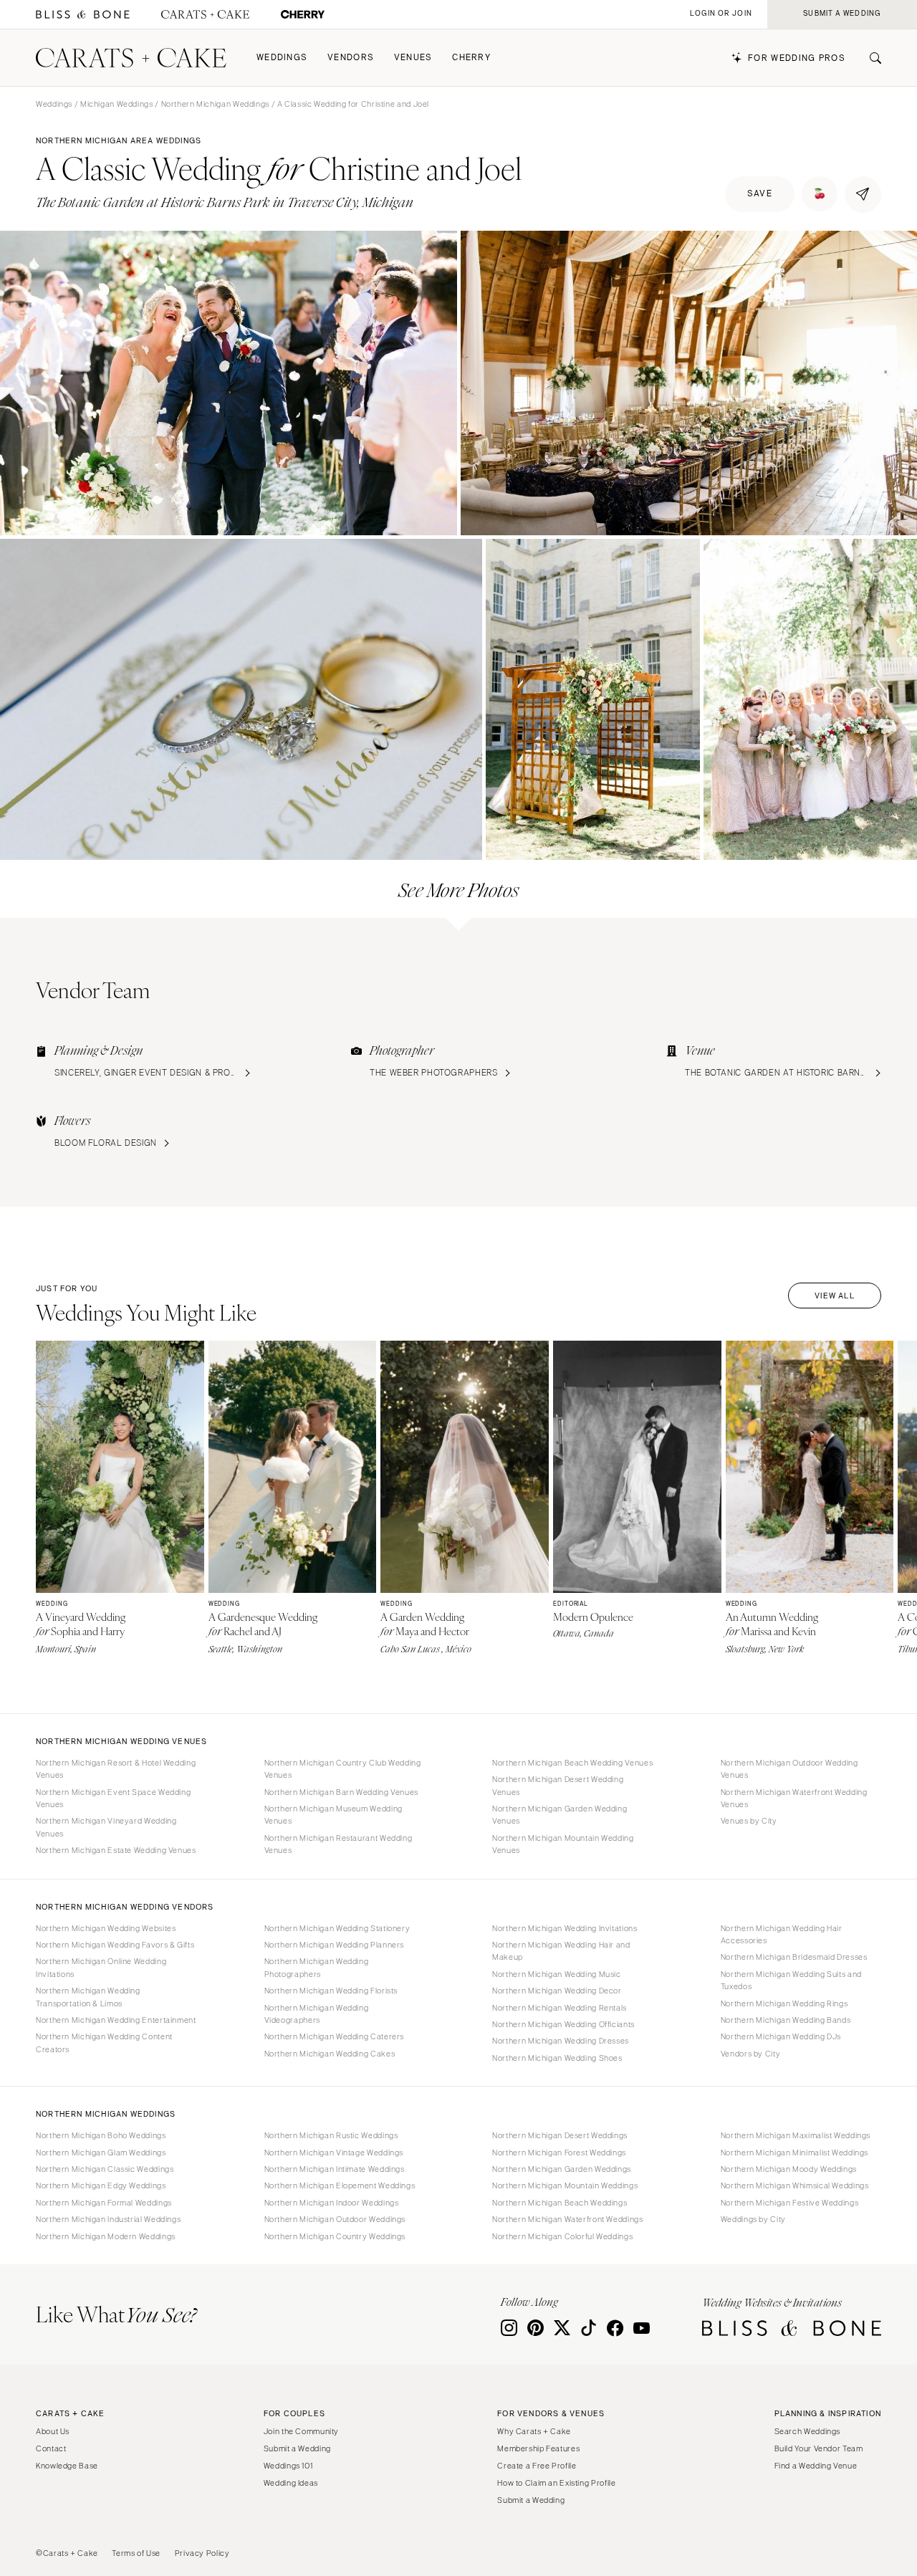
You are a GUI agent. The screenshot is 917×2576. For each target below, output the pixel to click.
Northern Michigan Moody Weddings (789, 2169)
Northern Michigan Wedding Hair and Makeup (561, 1951)
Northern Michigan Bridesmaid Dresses (794, 1957)
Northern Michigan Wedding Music (557, 1974)
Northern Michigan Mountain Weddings (565, 2185)
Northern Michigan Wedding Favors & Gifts (115, 1945)
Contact (51, 2448)
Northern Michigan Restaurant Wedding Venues (339, 1844)
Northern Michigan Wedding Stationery (337, 1928)
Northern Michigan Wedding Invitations (565, 1928)
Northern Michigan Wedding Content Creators (104, 2043)
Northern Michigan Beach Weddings (560, 2203)
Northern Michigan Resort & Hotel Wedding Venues (116, 1769)
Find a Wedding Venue (816, 2466)
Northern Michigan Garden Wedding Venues (560, 1815)
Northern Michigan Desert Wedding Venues (558, 1785)
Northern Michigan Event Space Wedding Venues (113, 1798)
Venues (413, 58)
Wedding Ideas (291, 2483)
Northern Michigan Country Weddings (335, 2236)
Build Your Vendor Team (819, 2448)
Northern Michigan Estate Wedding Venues (116, 1850)
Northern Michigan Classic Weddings (105, 2169)
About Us (53, 2431)
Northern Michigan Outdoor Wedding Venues (789, 1769)
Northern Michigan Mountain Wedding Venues (563, 1844)
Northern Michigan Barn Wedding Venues (341, 1792)
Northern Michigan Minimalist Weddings (794, 2153)
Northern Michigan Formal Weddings (104, 2203)
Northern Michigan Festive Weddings (789, 2203)
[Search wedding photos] (303, 15)
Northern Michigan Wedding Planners (334, 1945)
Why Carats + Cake (534, 2431)
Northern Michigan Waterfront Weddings (567, 2219)
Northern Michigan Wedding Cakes (330, 2054)
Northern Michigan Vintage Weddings (334, 2153)
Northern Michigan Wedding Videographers (317, 2014)
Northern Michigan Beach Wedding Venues (572, 1763)
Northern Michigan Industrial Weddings (108, 2219)
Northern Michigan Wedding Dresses (561, 2041)
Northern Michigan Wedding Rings (784, 2003)
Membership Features (538, 2448)
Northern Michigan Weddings (215, 104)
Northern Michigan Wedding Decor (557, 1991)
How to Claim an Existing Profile (556, 2483)
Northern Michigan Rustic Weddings (331, 2135)
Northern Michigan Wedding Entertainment (116, 2020)
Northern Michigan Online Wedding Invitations (101, 1967)
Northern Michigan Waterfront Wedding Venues (794, 1798)
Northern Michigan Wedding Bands (786, 2020)
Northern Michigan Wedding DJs (781, 2036)
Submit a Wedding (297, 2448)
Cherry (471, 58)
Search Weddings (807, 2431)
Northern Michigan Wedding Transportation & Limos (88, 1997)
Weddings (282, 58)
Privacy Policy (202, 2553)
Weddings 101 (288, 2466)
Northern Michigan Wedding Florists (331, 1991)
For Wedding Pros (797, 58)
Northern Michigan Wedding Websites (106, 1928)
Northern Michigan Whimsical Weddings (795, 2185)
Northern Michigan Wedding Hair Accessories (782, 1934)
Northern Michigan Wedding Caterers (334, 2036)
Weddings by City (753, 2219)
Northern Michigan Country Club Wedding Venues (343, 1769)
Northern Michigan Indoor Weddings (332, 2203)
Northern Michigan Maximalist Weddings (796, 2135)
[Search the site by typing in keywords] (870, 58)
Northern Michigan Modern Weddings (106, 2236)
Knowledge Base (67, 2466)
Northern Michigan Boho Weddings (101, 2135)
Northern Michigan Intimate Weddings (335, 2169)
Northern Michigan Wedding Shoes (557, 2058)
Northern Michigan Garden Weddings (562, 2169)
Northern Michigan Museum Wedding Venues (333, 1815)
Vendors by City (750, 2054)
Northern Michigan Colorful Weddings (562, 2236)
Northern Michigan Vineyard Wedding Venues (106, 1827)
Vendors (351, 58)
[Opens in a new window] (83, 15)
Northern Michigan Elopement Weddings (340, 2185)
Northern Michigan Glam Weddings (101, 2153)
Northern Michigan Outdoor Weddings (335, 2219)
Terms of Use (136, 2553)
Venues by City (749, 1821)
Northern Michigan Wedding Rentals (560, 2008)
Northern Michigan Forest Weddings (559, 2153)
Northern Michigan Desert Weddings (560, 2135)
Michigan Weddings (117, 104)
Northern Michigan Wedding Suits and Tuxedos (791, 1980)
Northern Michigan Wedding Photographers (317, 1967)
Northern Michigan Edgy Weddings (101, 2185)
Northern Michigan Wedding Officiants (563, 2024)
